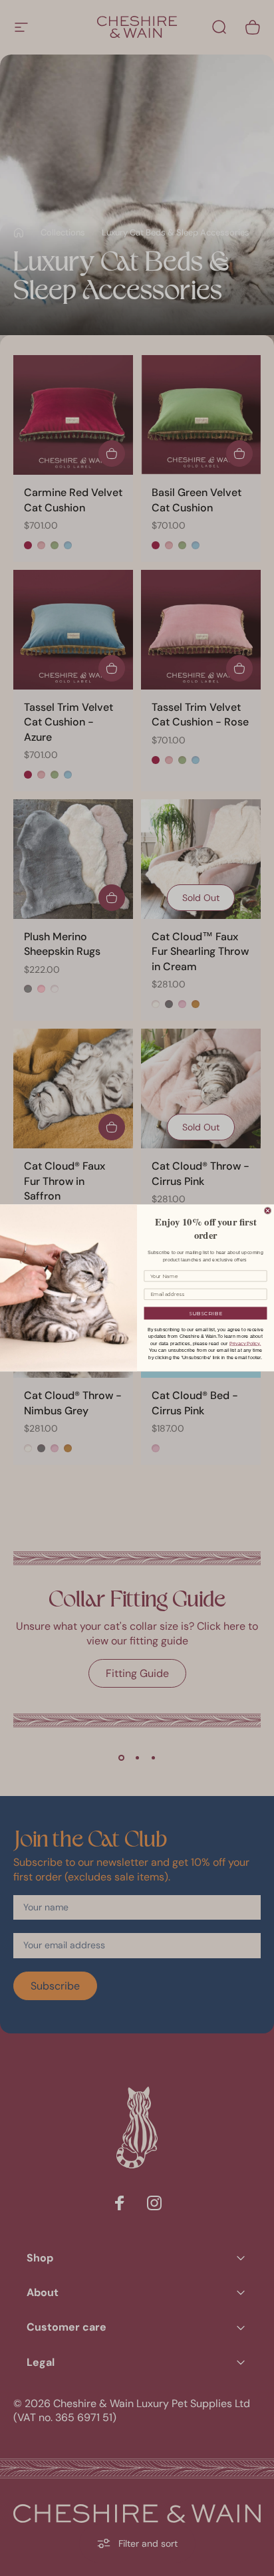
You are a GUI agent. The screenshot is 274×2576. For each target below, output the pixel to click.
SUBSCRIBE (206, 1313)
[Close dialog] (268, 1211)
